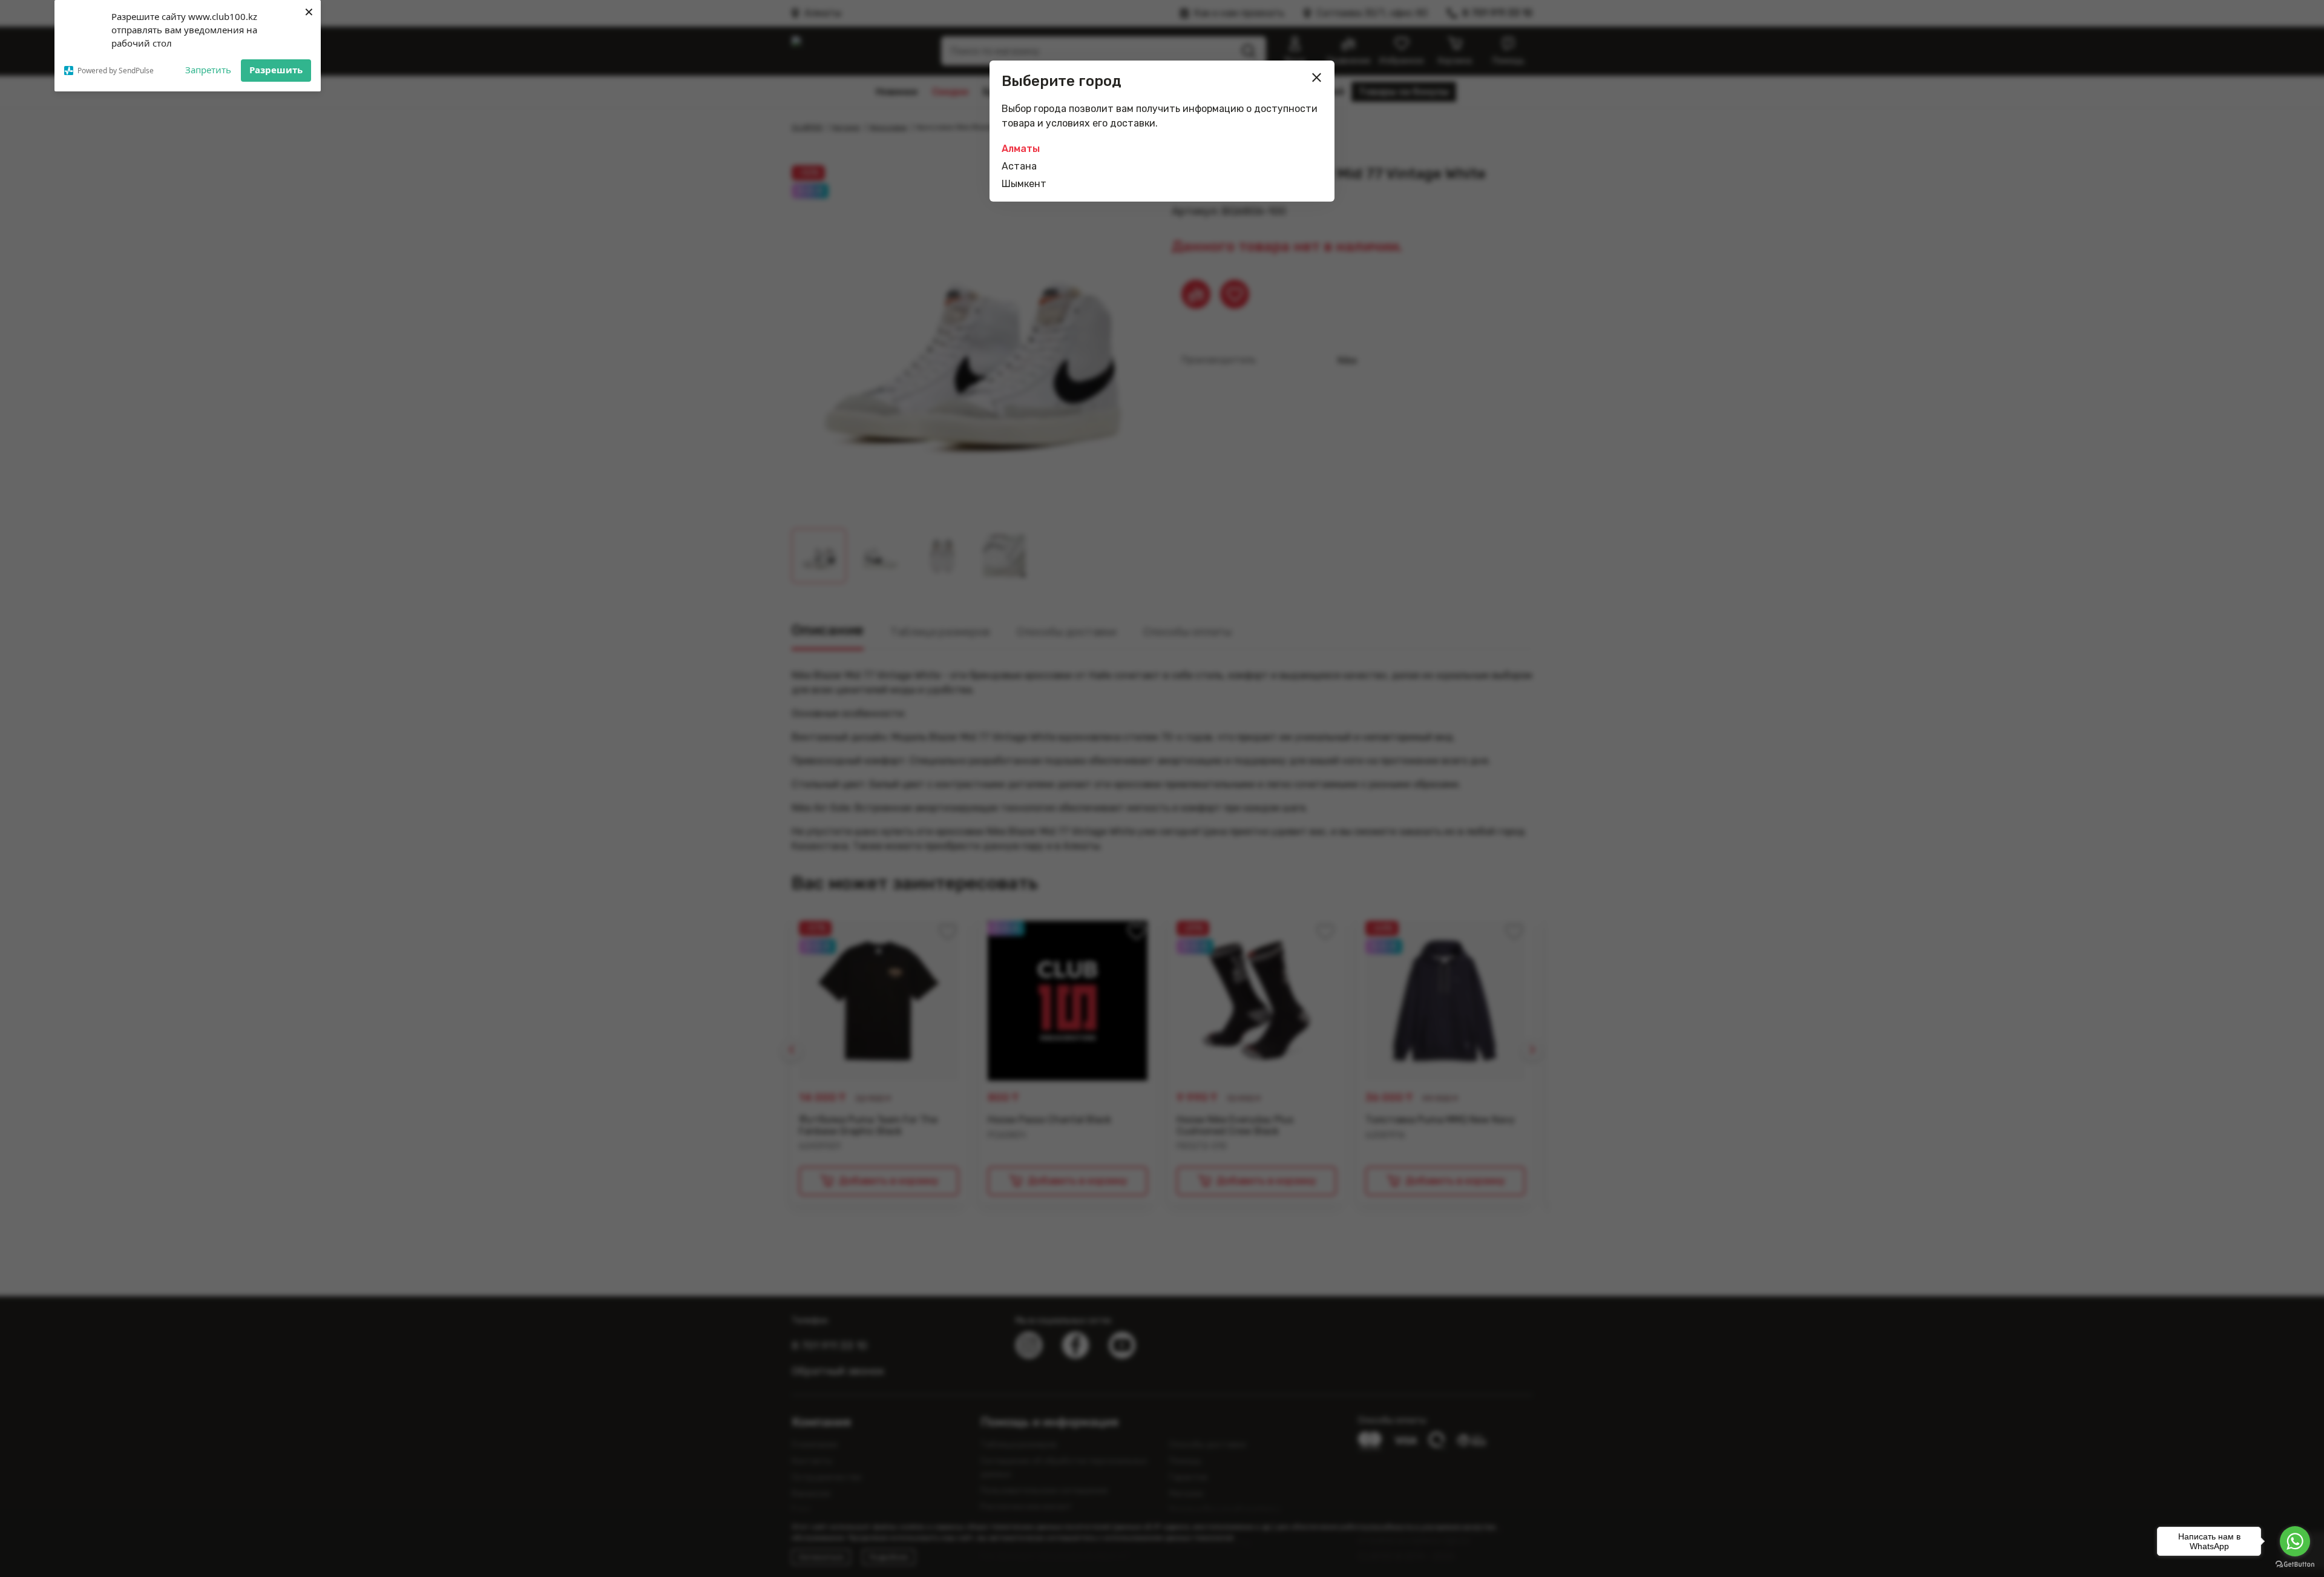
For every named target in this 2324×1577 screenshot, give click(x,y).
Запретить (208, 70)
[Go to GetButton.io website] (2295, 1565)
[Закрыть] (1317, 77)
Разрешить (276, 70)
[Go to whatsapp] (2295, 1541)
